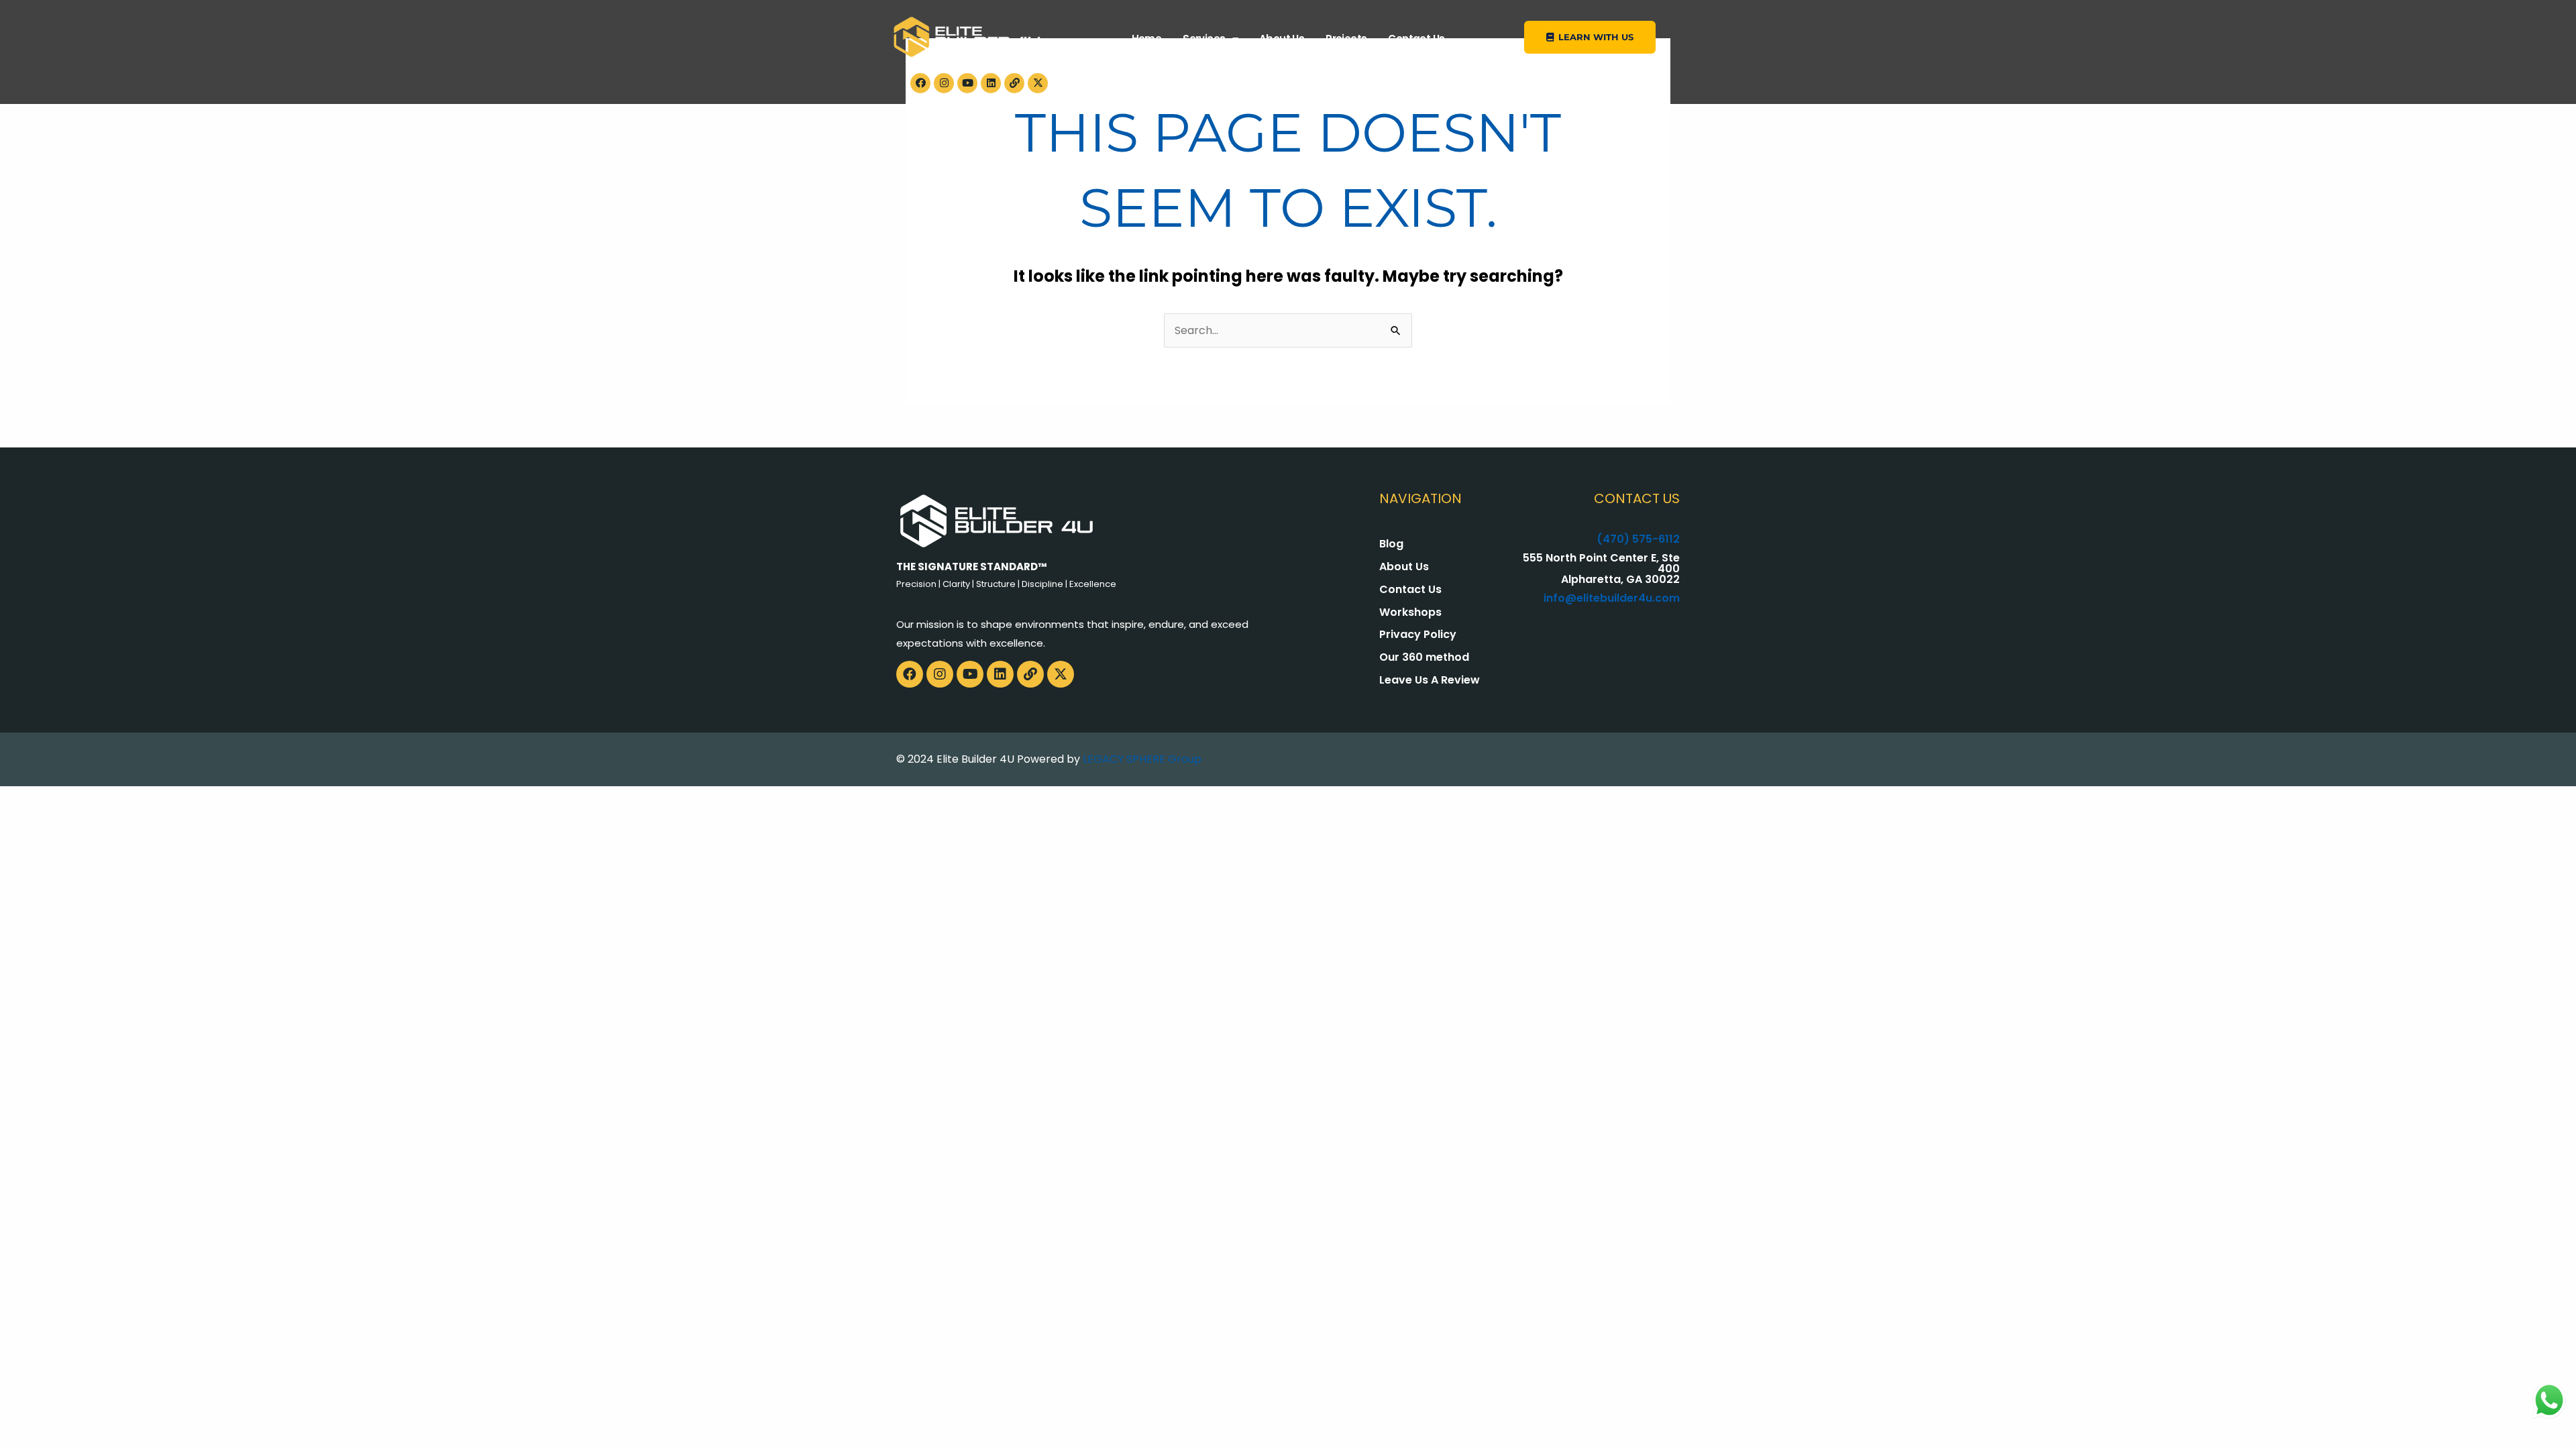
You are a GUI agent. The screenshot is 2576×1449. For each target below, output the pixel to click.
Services (1204, 39)
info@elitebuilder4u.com (1612, 598)
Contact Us (1416, 39)
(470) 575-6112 (1638, 539)
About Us (1282, 39)
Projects (1346, 39)
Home (1147, 39)
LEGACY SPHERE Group (1142, 759)
